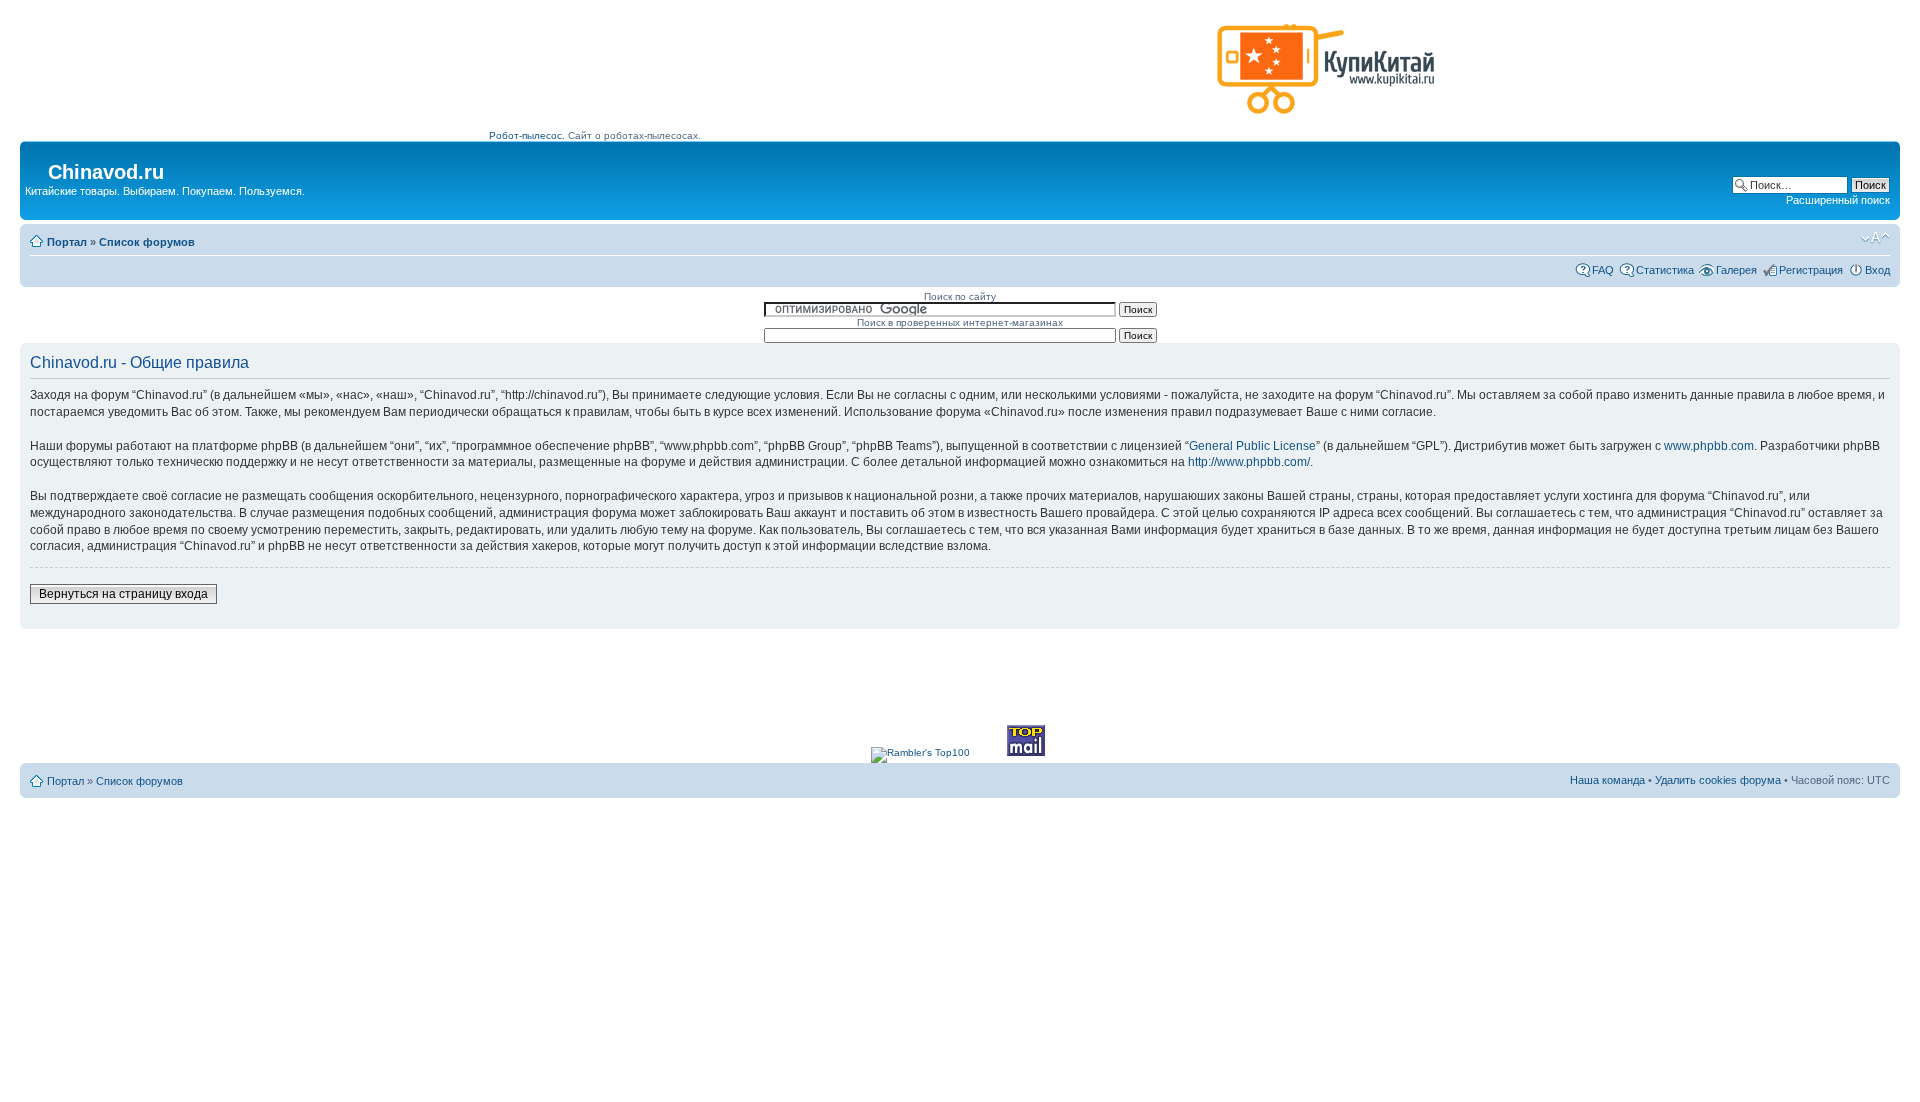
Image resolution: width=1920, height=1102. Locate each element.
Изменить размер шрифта (1875, 238)
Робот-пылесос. (527, 135)
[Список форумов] (36, 166)
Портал (67, 242)
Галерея (1736, 270)
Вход (1877, 270)
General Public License (1252, 446)
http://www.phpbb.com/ (1249, 462)
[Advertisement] (849, 77)
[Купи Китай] (1326, 118)
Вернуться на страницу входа (123, 594)
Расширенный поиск (1838, 200)
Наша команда (1607, 780)
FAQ (1603, 270)
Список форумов (147, 242)
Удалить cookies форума (1718, 780)
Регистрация (1811, 270)
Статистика (1665, 270)
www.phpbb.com (1709, 446)
